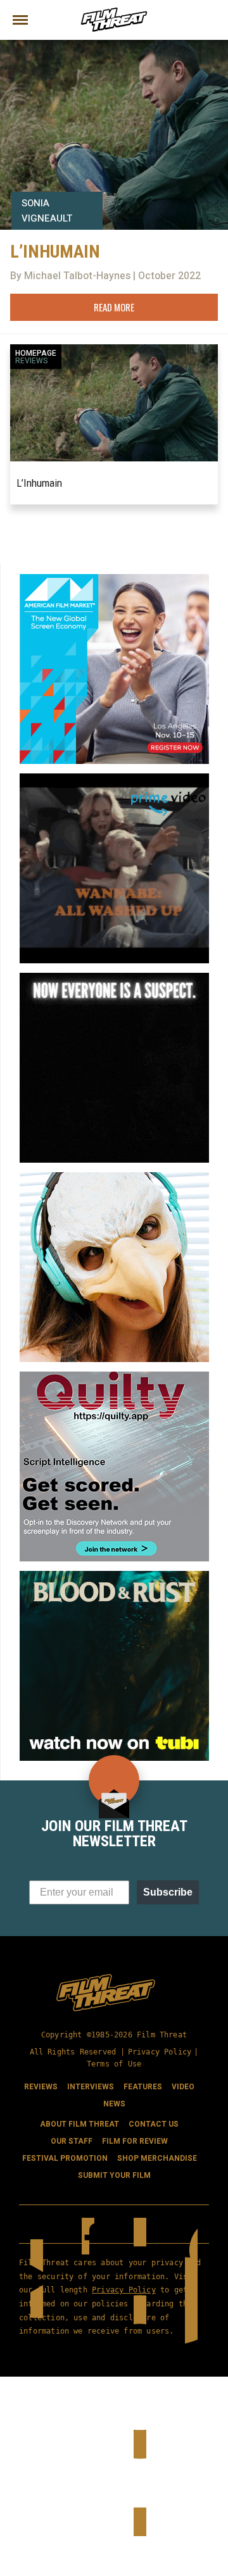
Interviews (91, 2087)
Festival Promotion (65, 2158)
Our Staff (72, 2141)
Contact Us (154, 2124)
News (114, 2104)
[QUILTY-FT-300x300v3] (114, 1377)
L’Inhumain (39, 483)
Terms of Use (114, 2064)
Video (183, 2087)
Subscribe (168, 1892)
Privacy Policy (160, 2052)
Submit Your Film (114, 2175)
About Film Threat (79, 2124)
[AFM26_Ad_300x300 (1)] (114, 579)
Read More (114, 307)
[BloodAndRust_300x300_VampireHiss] (114, 1576)
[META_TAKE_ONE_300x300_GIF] (114, 978)
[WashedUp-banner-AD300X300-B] (114, 778)
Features (143, 2087)
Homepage (36, 353)
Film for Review (135, 2141)
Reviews (32, 361)
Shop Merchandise (157, 2158)
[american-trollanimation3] (114, 1177)
